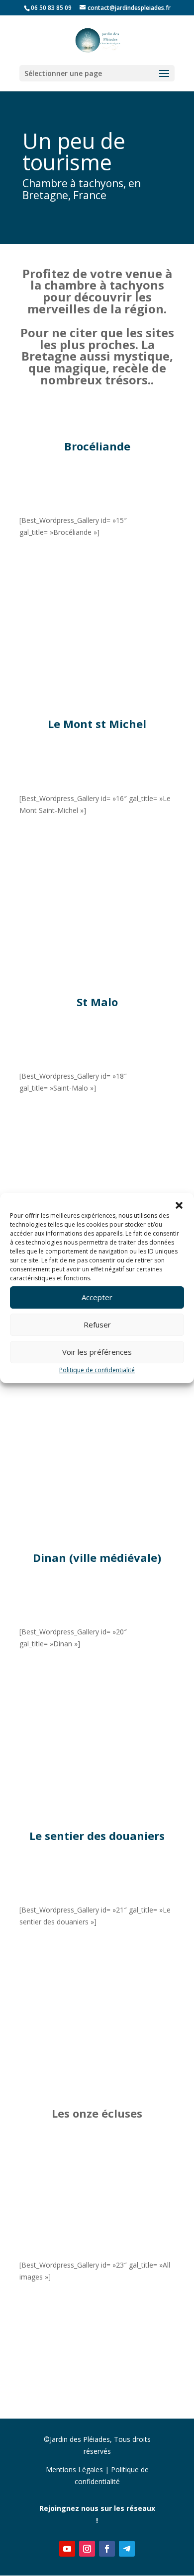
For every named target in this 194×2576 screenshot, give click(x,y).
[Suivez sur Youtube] (67, 2549)
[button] (179, 1205)
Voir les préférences (97, 1352)
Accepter (97, 1297)
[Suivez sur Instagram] (87, 2549)
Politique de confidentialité (97, 1370)
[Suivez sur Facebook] (107, 2549)
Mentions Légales (74, 2469)
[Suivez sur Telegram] (127, 2549)
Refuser (97, 1325)
